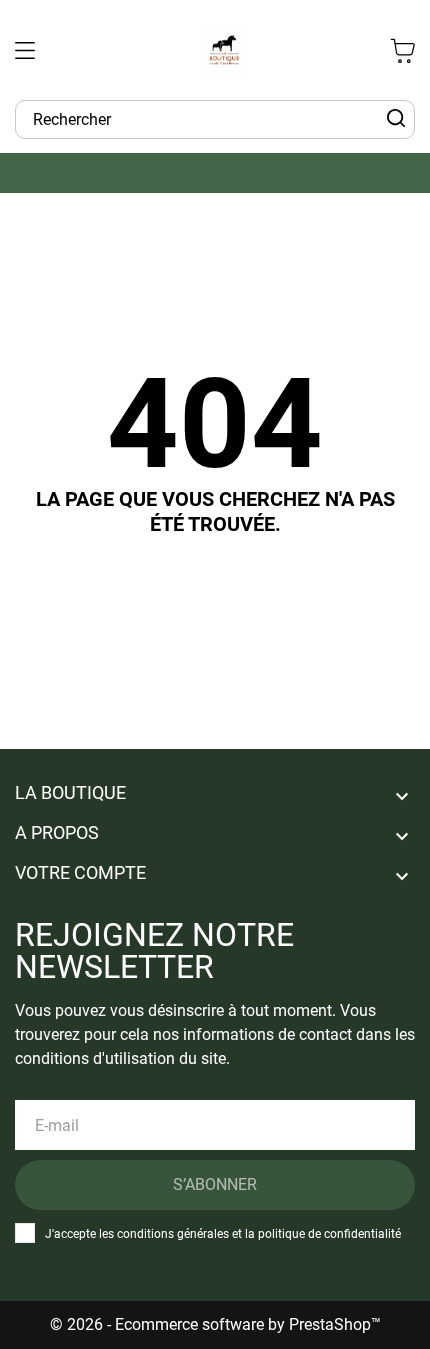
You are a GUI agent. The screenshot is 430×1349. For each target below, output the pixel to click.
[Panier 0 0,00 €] (402, 50)
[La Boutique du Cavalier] (224, 50)
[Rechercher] (396, 118)
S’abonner (215, 1184)
